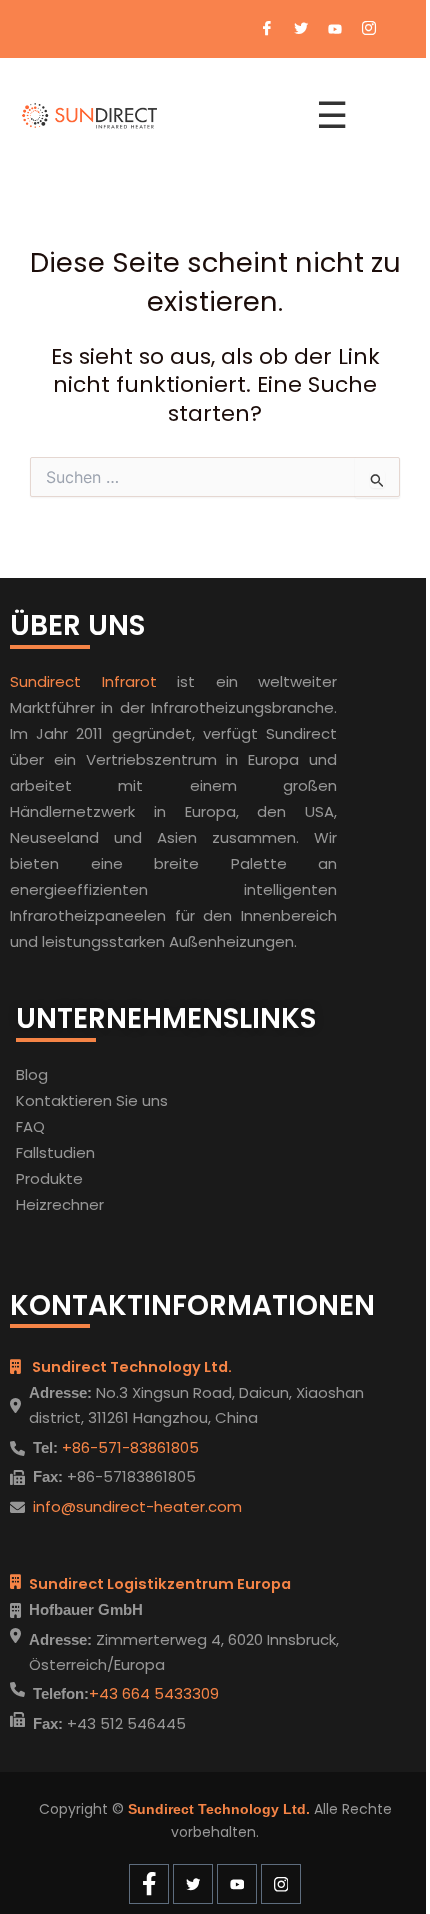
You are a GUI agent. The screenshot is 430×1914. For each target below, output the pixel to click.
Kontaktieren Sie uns (92, 1100)
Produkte (49, 1178)
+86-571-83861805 (128, 1447)
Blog (32, 1074)
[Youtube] (335, 29)
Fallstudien (55, 1152)
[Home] (157, 116)
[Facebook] (267, 29)
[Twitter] (301, 29)
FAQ (30, 1126)
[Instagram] (369, 29)
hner (87, 1204)
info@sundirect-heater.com (137, 1506)
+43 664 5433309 (154, 1693)
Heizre (39, 1204)
